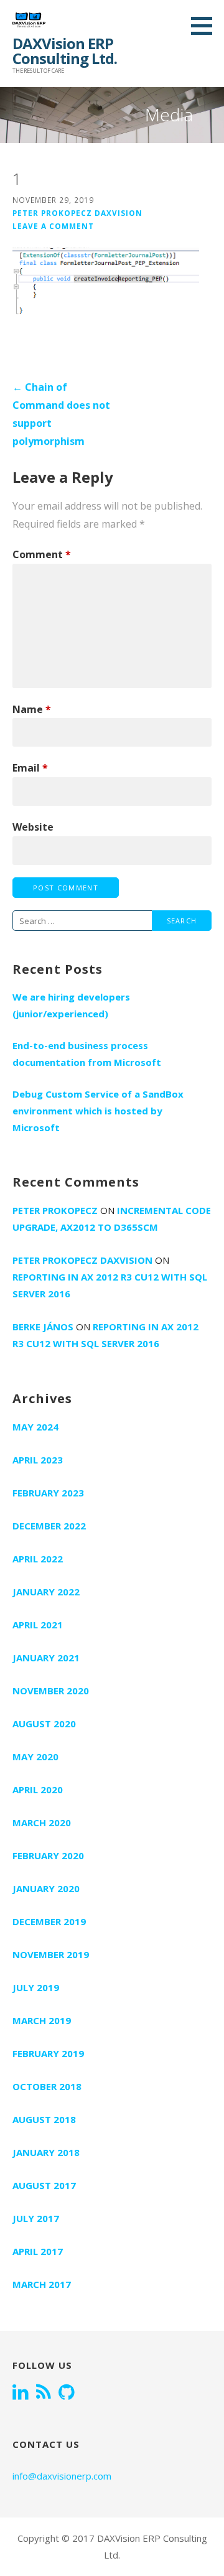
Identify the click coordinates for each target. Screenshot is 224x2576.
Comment (42, 554)
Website (33, 827)
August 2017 (44, 2185)
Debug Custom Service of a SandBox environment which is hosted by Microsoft (98, 1111)
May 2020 (35, 1757)
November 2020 (51, 1691)
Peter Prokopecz (55, 1210)
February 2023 (48, 1493)
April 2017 (38, 2251)
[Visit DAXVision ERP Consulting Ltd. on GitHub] (67, 2393)
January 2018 (46, 2152)
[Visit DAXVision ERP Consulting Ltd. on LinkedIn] (21, 2393)
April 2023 (38, 1460)
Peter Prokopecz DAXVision (77, 213)
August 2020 (44, 1724)
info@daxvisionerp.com (62, 2476)
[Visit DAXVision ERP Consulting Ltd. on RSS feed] (44, 2393)
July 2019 (36, 1987)
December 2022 (49, 1526)
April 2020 (38, 1790)
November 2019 (51, 1954)
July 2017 (36, 2218)
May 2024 (35, 1427)
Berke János (43, 1327)
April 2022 (38, 1559)
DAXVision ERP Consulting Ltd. (65, 51)
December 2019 (49, 1921)
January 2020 (46, 1888)
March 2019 (42, 2020)
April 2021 (38, 1625)
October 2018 (47, 2086)
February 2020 (48, 1855)
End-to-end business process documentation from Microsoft (87, 1054)
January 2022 (46, 1592)
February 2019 (48, 2053)
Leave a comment (53, 226)
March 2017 (42, 2284)
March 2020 (42, 1822)
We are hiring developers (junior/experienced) (71, 1005)
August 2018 (44, 2119)
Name (32, 709)
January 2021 (46, 1658)
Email (30, 768)
